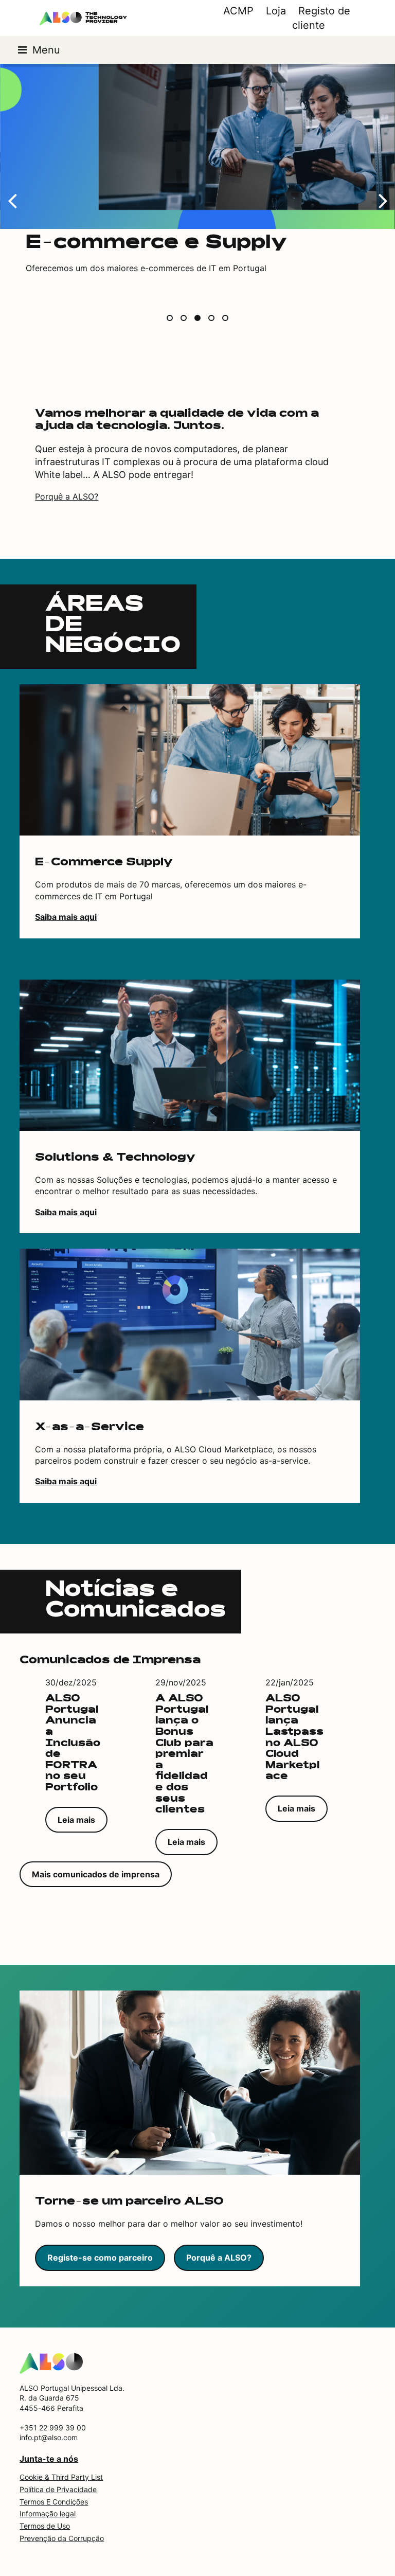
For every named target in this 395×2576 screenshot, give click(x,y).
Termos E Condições (54, 2502)
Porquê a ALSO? (67, 496)
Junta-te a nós (49, 2459)
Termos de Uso (45, 2526)
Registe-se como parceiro (100, 2258)
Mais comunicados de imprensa (96, 1874)
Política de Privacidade (58, 2489)
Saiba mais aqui (66, 917)
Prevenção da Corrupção (62, 2538)
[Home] (51, 2362)
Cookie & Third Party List (61, 2477)
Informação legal (48, 2513)
